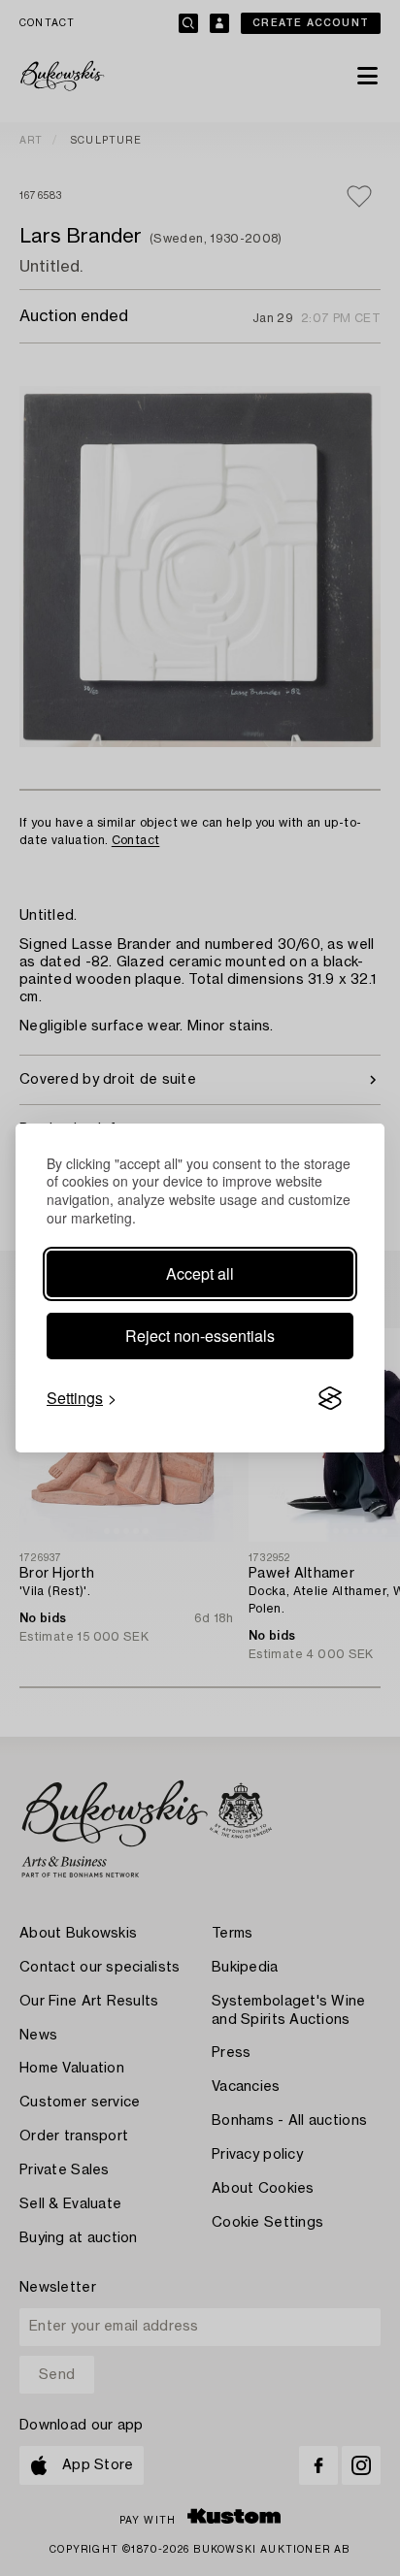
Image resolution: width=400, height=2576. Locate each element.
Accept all (200, 1273)
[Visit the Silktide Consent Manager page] (330, 1398)
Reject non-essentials (200, 1336)
